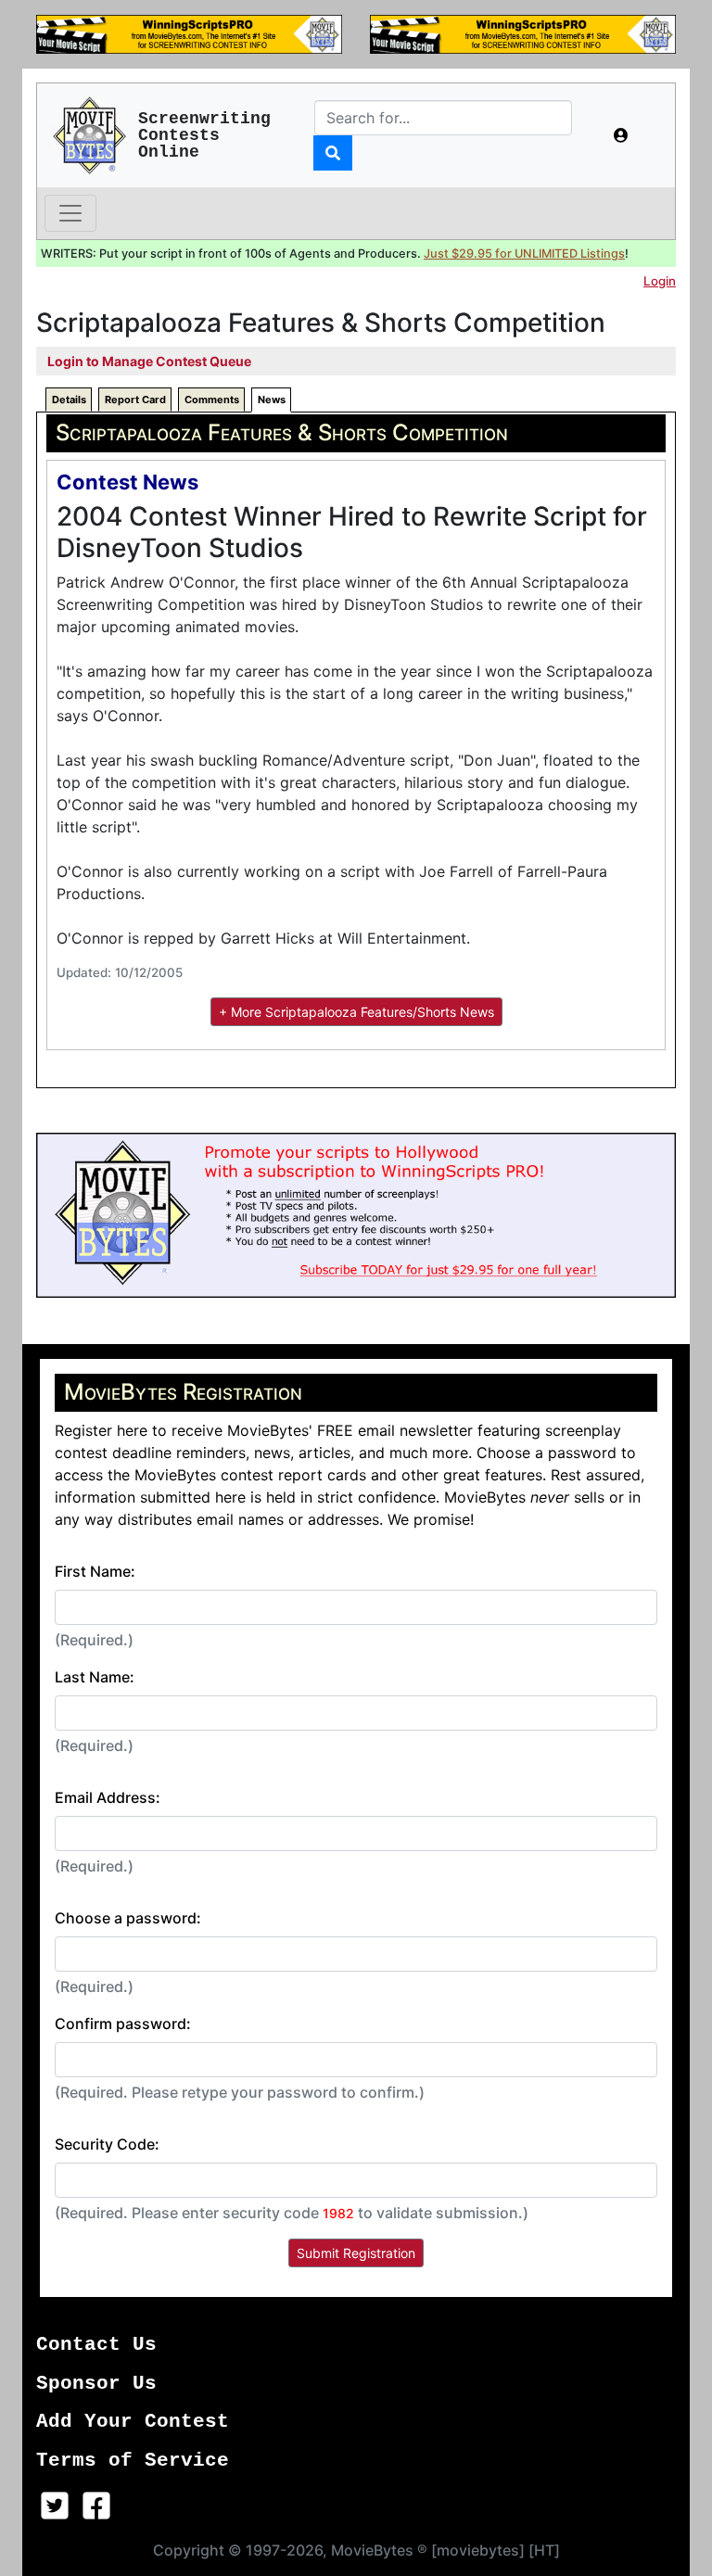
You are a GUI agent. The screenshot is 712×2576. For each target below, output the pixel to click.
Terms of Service (133, 2461)
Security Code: (107, 2144)
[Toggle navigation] (70, 213)
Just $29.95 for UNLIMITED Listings (524, 254)
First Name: (95, 1571)
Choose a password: (128, 1918)
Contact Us (96, 2345)
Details (69, 400)
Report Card (135, 400)
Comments (212, 400)
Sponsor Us (96, 2384)
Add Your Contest (133, 2422)
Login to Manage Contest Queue (149, 361)
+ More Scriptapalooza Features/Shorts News (356, 1012)
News (272, 400)
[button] (621, 135)
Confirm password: (123, 2024)
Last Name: (95, 1677)
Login (660, 281)
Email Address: (108, 1797)
